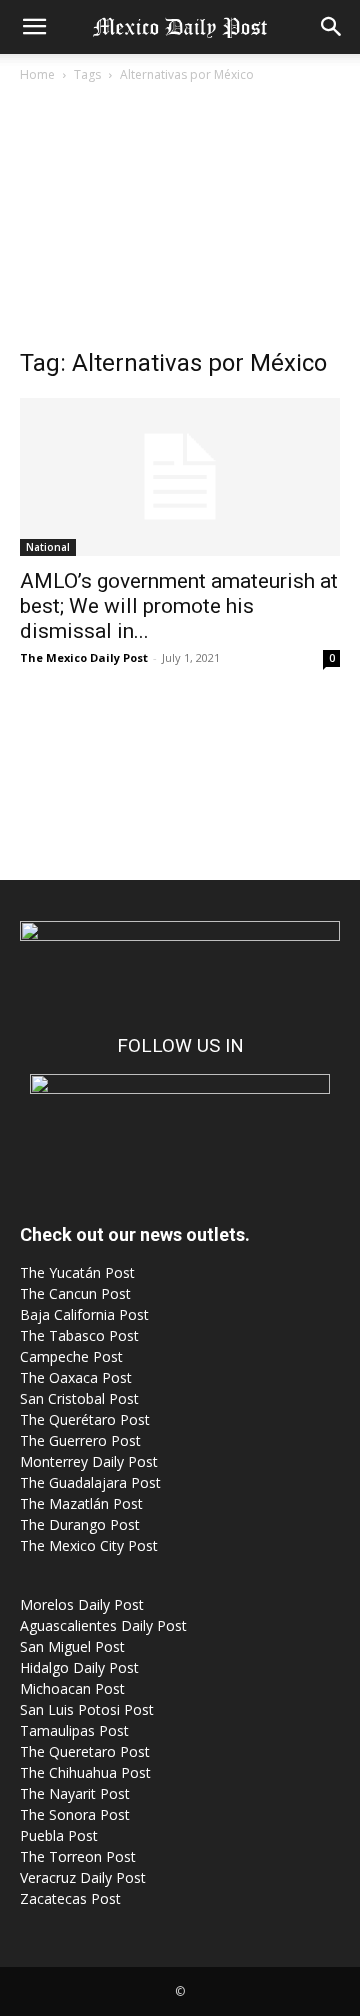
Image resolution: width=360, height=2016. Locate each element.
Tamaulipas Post (74, 1730)
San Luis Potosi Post (87, 1709)
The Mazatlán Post (81, 1503)
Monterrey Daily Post (89, 1461)
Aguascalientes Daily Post (103, 1625)
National (48, 547)
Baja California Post (84, 1314)
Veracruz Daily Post (83, 1877)
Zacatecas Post (70, 1898)
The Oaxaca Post (76, 1377)
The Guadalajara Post (90, 1482)
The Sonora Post (75, 1814)
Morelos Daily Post (82, 1604)
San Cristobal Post (79, 1398)
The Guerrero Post (80, 1440)
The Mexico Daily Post (84, 657)
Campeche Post (71, 1356)
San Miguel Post (72, 1646)
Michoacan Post (72, 1688)
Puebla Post (59, 1835)
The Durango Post (80, 1524)
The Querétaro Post (85, 1419)
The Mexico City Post (89, 1545)
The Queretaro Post (85, 1751)
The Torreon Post (78, 1856)
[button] (34, 27)
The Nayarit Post (75, 1793)
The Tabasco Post (79, 1335)
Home (37, 74)
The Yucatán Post (77, 1272)
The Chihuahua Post (85, 1772)
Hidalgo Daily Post (79, 1667)
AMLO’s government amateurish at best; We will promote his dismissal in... (179, 606)
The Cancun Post (75, 1293)
